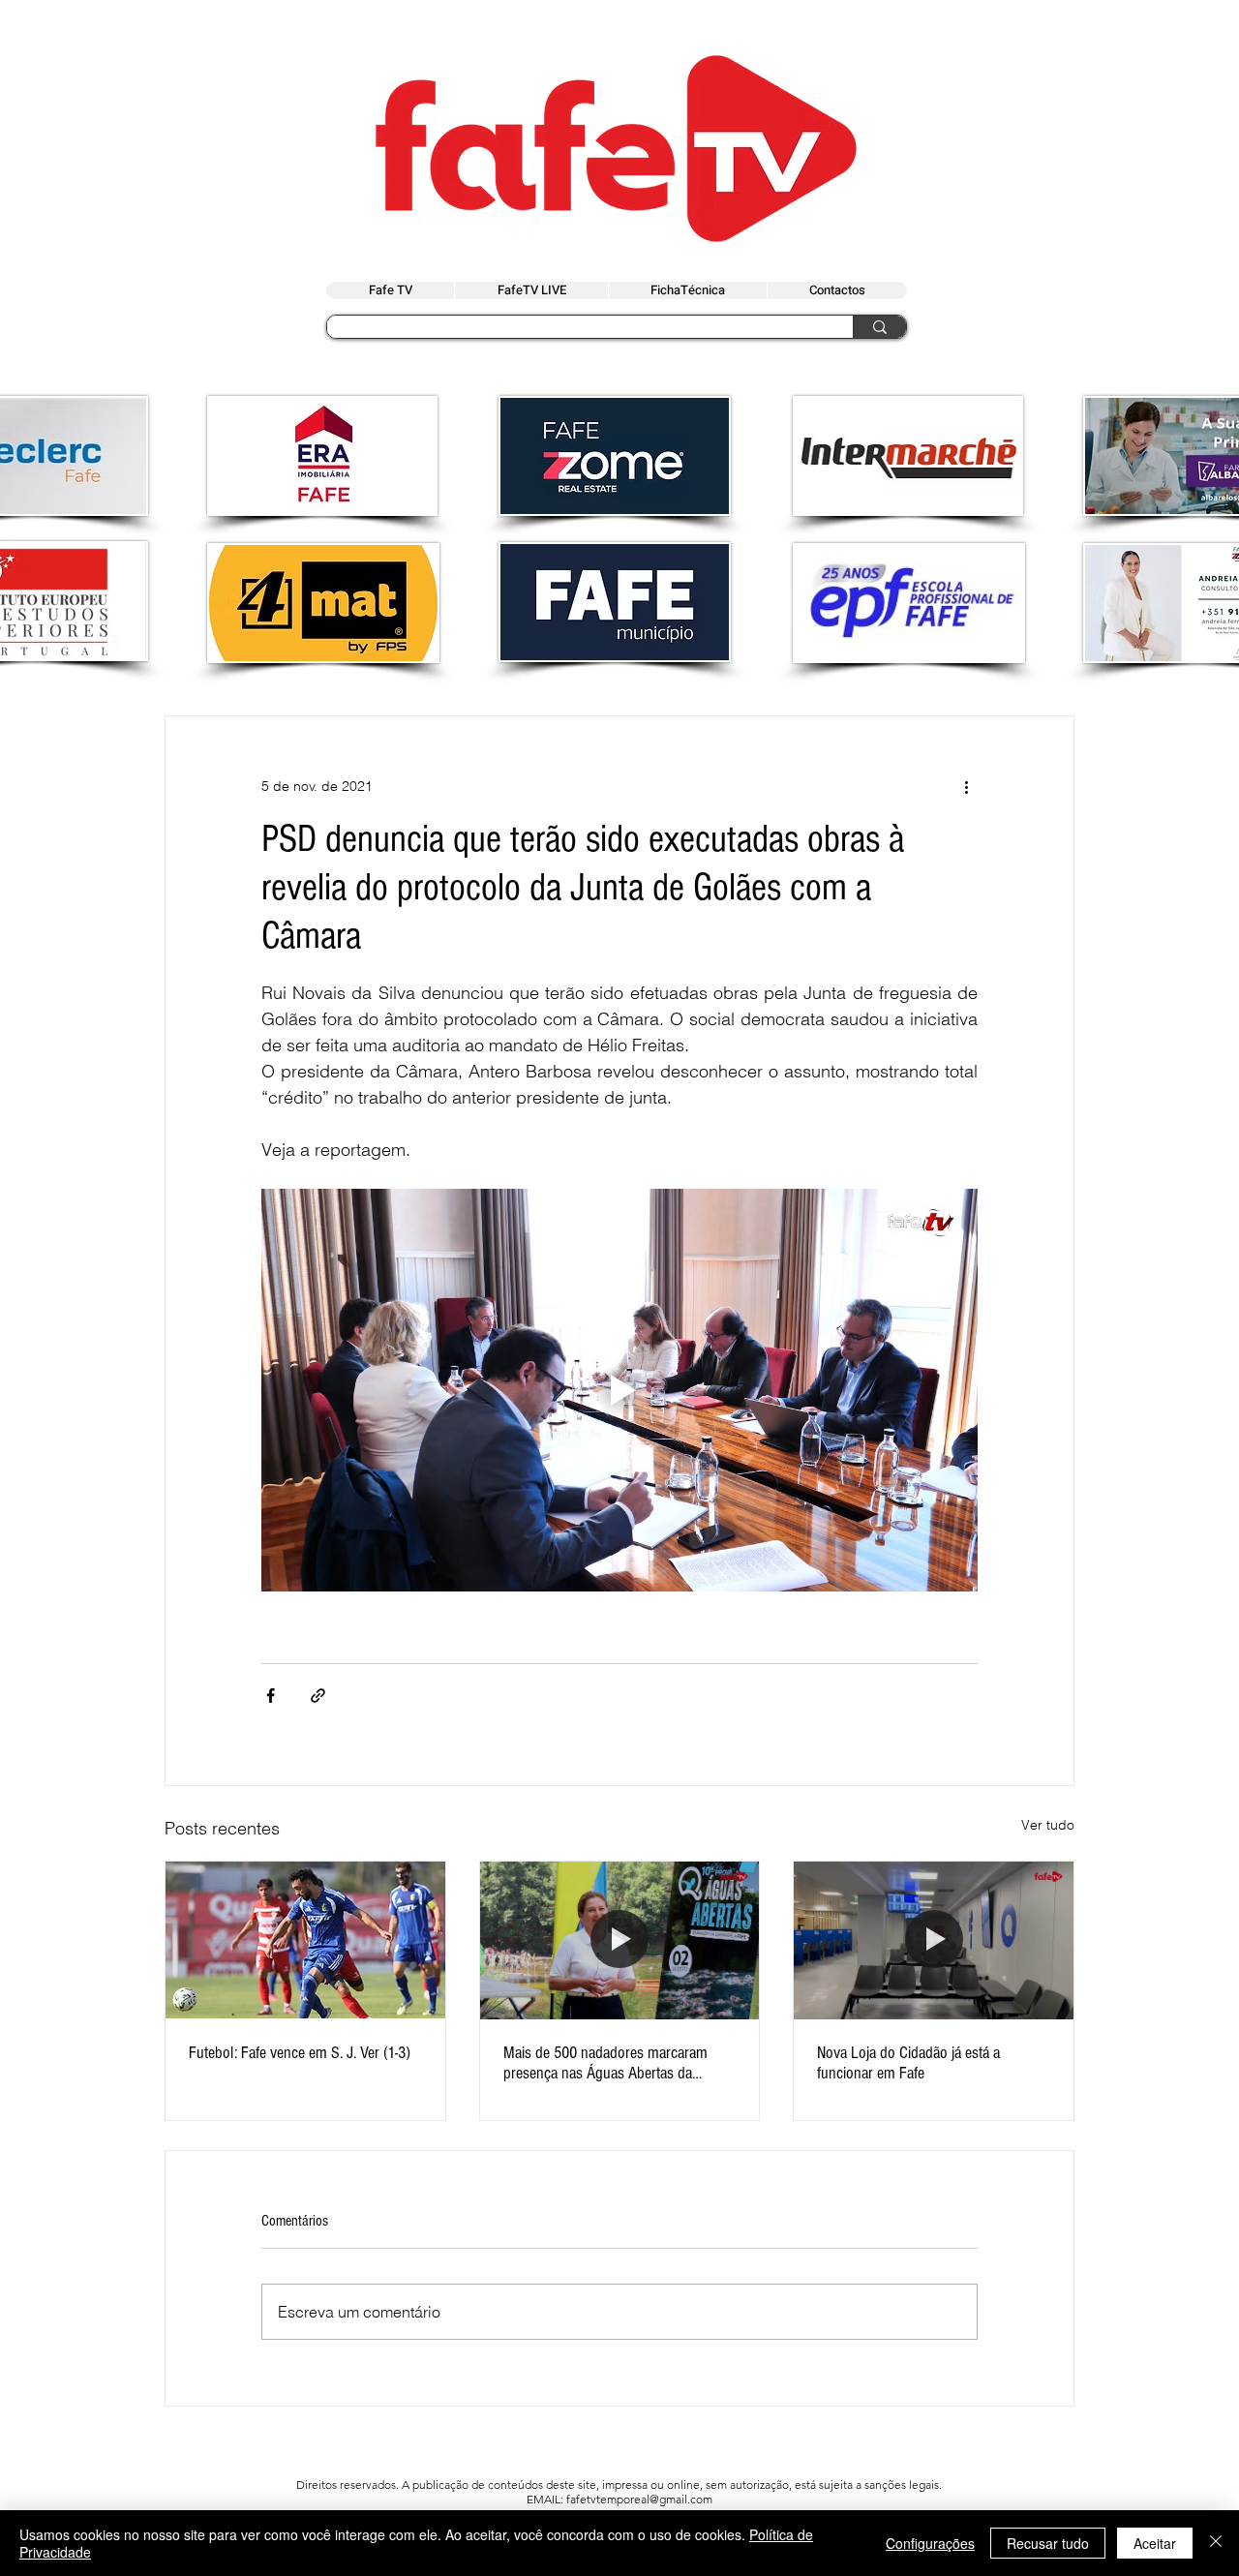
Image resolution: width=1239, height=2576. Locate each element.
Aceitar (1155, 2543)
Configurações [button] (930, 2543)
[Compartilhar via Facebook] (271, 1696)
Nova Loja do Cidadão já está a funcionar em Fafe (908, 2063)
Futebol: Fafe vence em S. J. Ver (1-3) (300, 2053)
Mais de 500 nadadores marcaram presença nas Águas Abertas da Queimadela (605, 2063)
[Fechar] (1216, 2543)
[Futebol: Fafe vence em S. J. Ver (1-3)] (305, 1940)
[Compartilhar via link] (318, 1696)
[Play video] (619, 1390)
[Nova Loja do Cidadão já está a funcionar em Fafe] (934, 1940)
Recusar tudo (1048, 2543)
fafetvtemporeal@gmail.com (639, 2499)
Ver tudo (1048, 1825)
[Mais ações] (966, 786)
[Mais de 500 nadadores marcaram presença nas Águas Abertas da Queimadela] (620, 1940)
